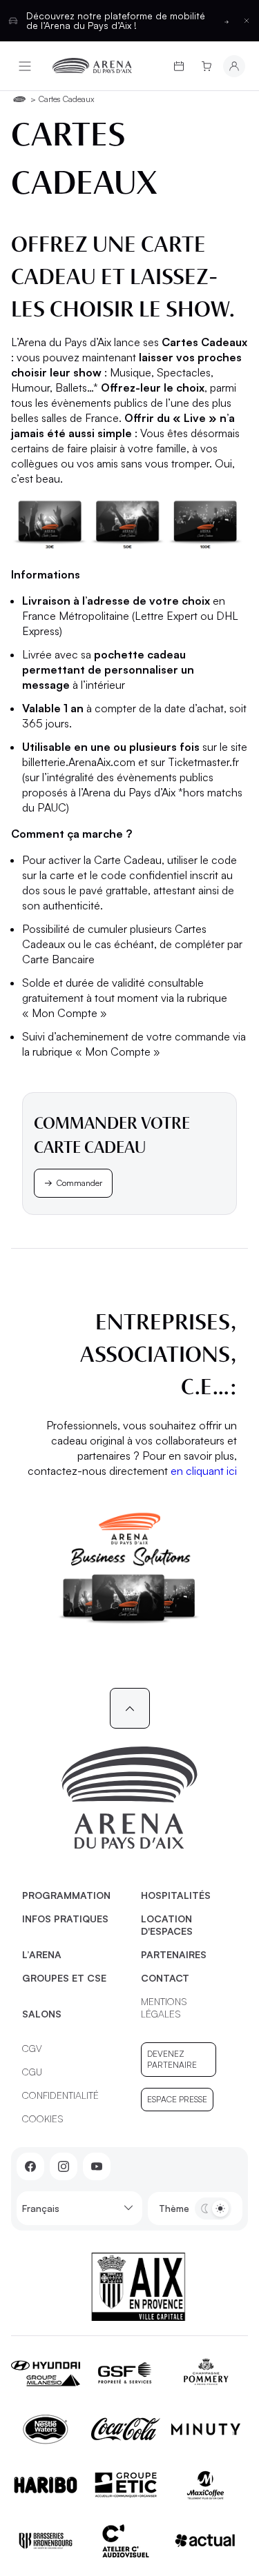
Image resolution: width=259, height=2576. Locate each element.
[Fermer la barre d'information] (247, 21)
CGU (32, 2072)
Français (41, 2208)
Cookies (43, 2119)
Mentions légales (164, 2008)
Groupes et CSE (64, 1978)
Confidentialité (60, 2095)
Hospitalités (176, 1895)
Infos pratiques (65, 1919)
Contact (165, 1978)
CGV (32, 2048)
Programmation (66, 1895)
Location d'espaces (167, 1925)
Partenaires (174, 1954)
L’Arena (42, 1954)
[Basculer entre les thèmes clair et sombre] (213, 2208)
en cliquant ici (204, 1471)
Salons (42, 2014)
